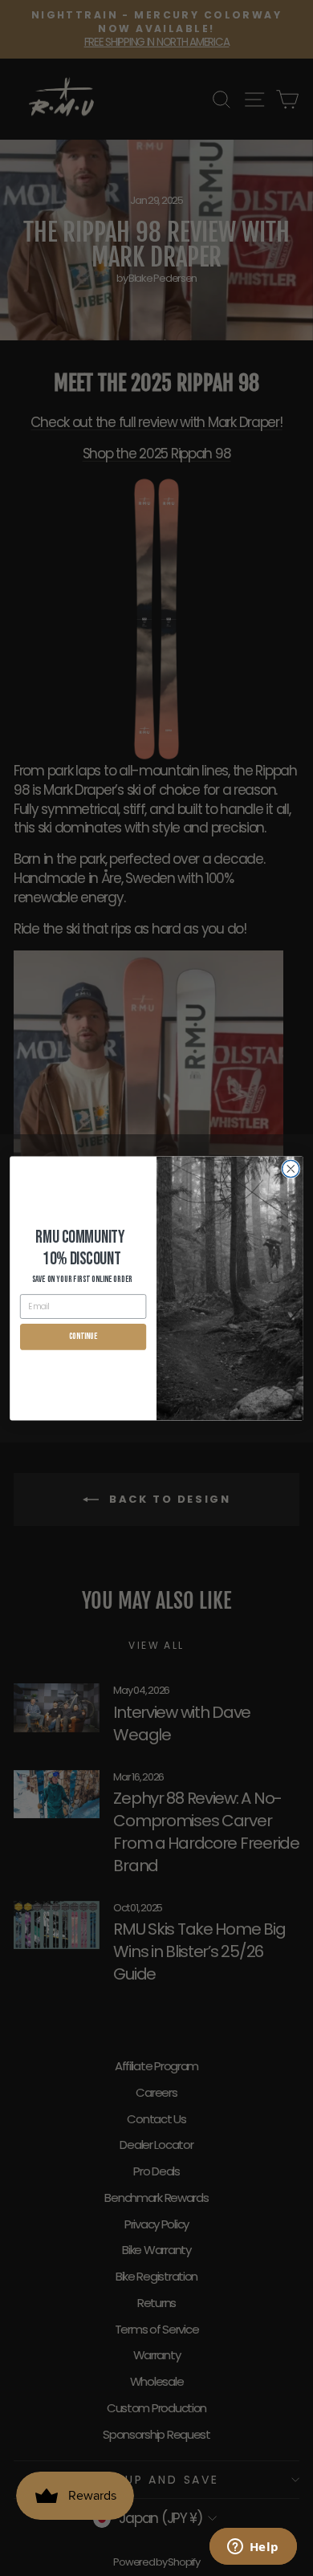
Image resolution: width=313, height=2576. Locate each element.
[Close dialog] (291, 1168)
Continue (83, 1336)
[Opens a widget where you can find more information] (253, 2548)
